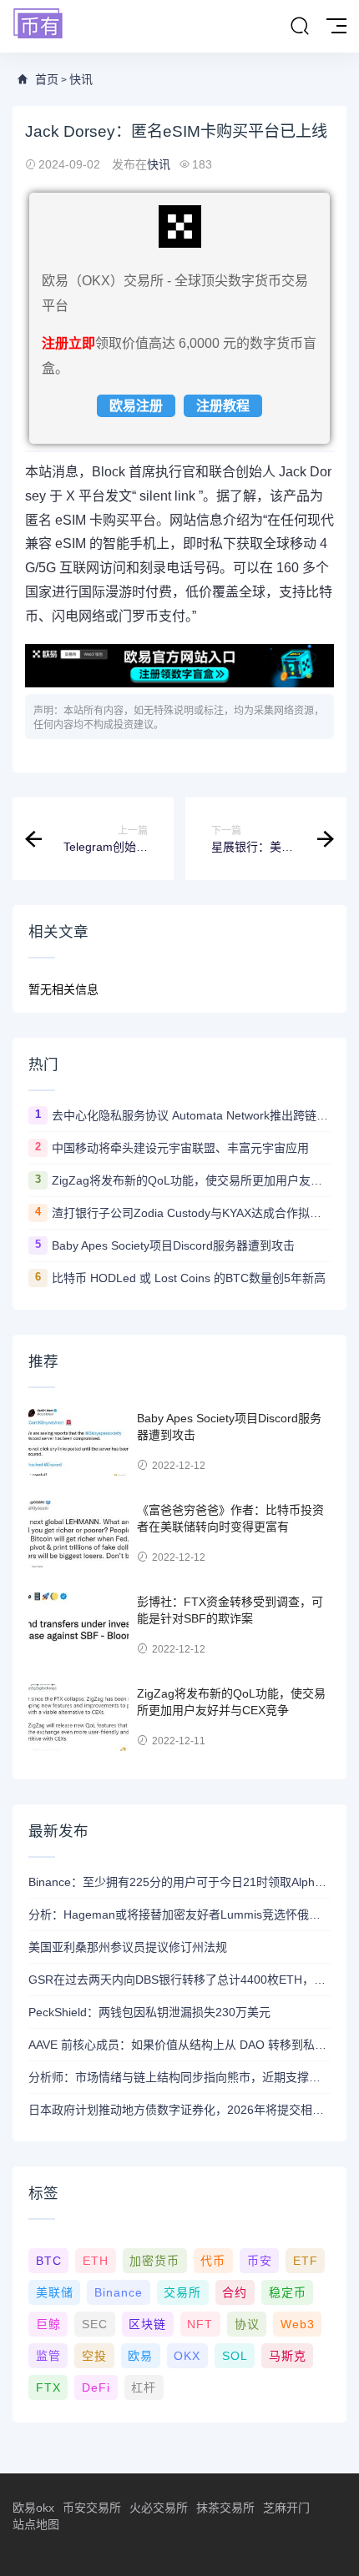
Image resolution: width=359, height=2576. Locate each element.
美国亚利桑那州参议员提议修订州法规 (128, 1947)
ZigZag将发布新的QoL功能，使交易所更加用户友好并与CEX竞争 (191, 1180)
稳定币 (288, 2292)
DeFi (96, 2387)
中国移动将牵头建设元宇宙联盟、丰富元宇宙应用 (180, 1148)
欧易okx (33, 2508)
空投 (94, 2356)
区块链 (147, 2324)
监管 (48, 2356)
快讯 (81, 79)
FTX (48, 2387)
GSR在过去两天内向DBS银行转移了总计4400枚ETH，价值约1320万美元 (179, 1980)
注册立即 (68, 343)
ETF (306, 2261)
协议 (247, 2324)
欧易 (140, 2356)
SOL (235, 2356)
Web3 (298, 2324)
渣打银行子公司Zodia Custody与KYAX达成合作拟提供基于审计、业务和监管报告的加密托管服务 (191, 1213)
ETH (96, 2261)
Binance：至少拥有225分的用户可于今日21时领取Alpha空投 (179, 1882)
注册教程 (223, 406)
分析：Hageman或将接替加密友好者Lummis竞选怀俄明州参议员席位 (179, 1914)
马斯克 (288, 2356)
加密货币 (154, 2261)
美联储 (55, 2292)
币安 (260, 2261)
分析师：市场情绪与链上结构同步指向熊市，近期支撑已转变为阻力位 (179, 2077)
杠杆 (144, 2387)
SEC (95, 2324)
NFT (200, 2324)
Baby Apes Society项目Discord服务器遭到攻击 (173, 1245)
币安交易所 (92, 2508)
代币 (213, 2261)
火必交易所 (159, 2508)
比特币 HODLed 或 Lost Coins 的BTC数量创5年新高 (189, 1278)
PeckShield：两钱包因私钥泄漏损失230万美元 (149, 2012)
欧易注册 (136, 406)
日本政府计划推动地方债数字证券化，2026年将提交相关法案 (179, 2110)
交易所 (182, 2292)
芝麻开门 (286, 2508)
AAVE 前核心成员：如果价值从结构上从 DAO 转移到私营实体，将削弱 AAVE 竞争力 (179, 2045)
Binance (119, 2292)
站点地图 (36, 2524)
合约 (235, 2292)
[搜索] (300, 27)
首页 (47, 79)
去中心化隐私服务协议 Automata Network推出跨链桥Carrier (191, 1115)
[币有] (38, 25)
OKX (187, 2356)
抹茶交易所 (225, 2508)
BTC (49, 2261)
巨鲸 (48, 2324)
